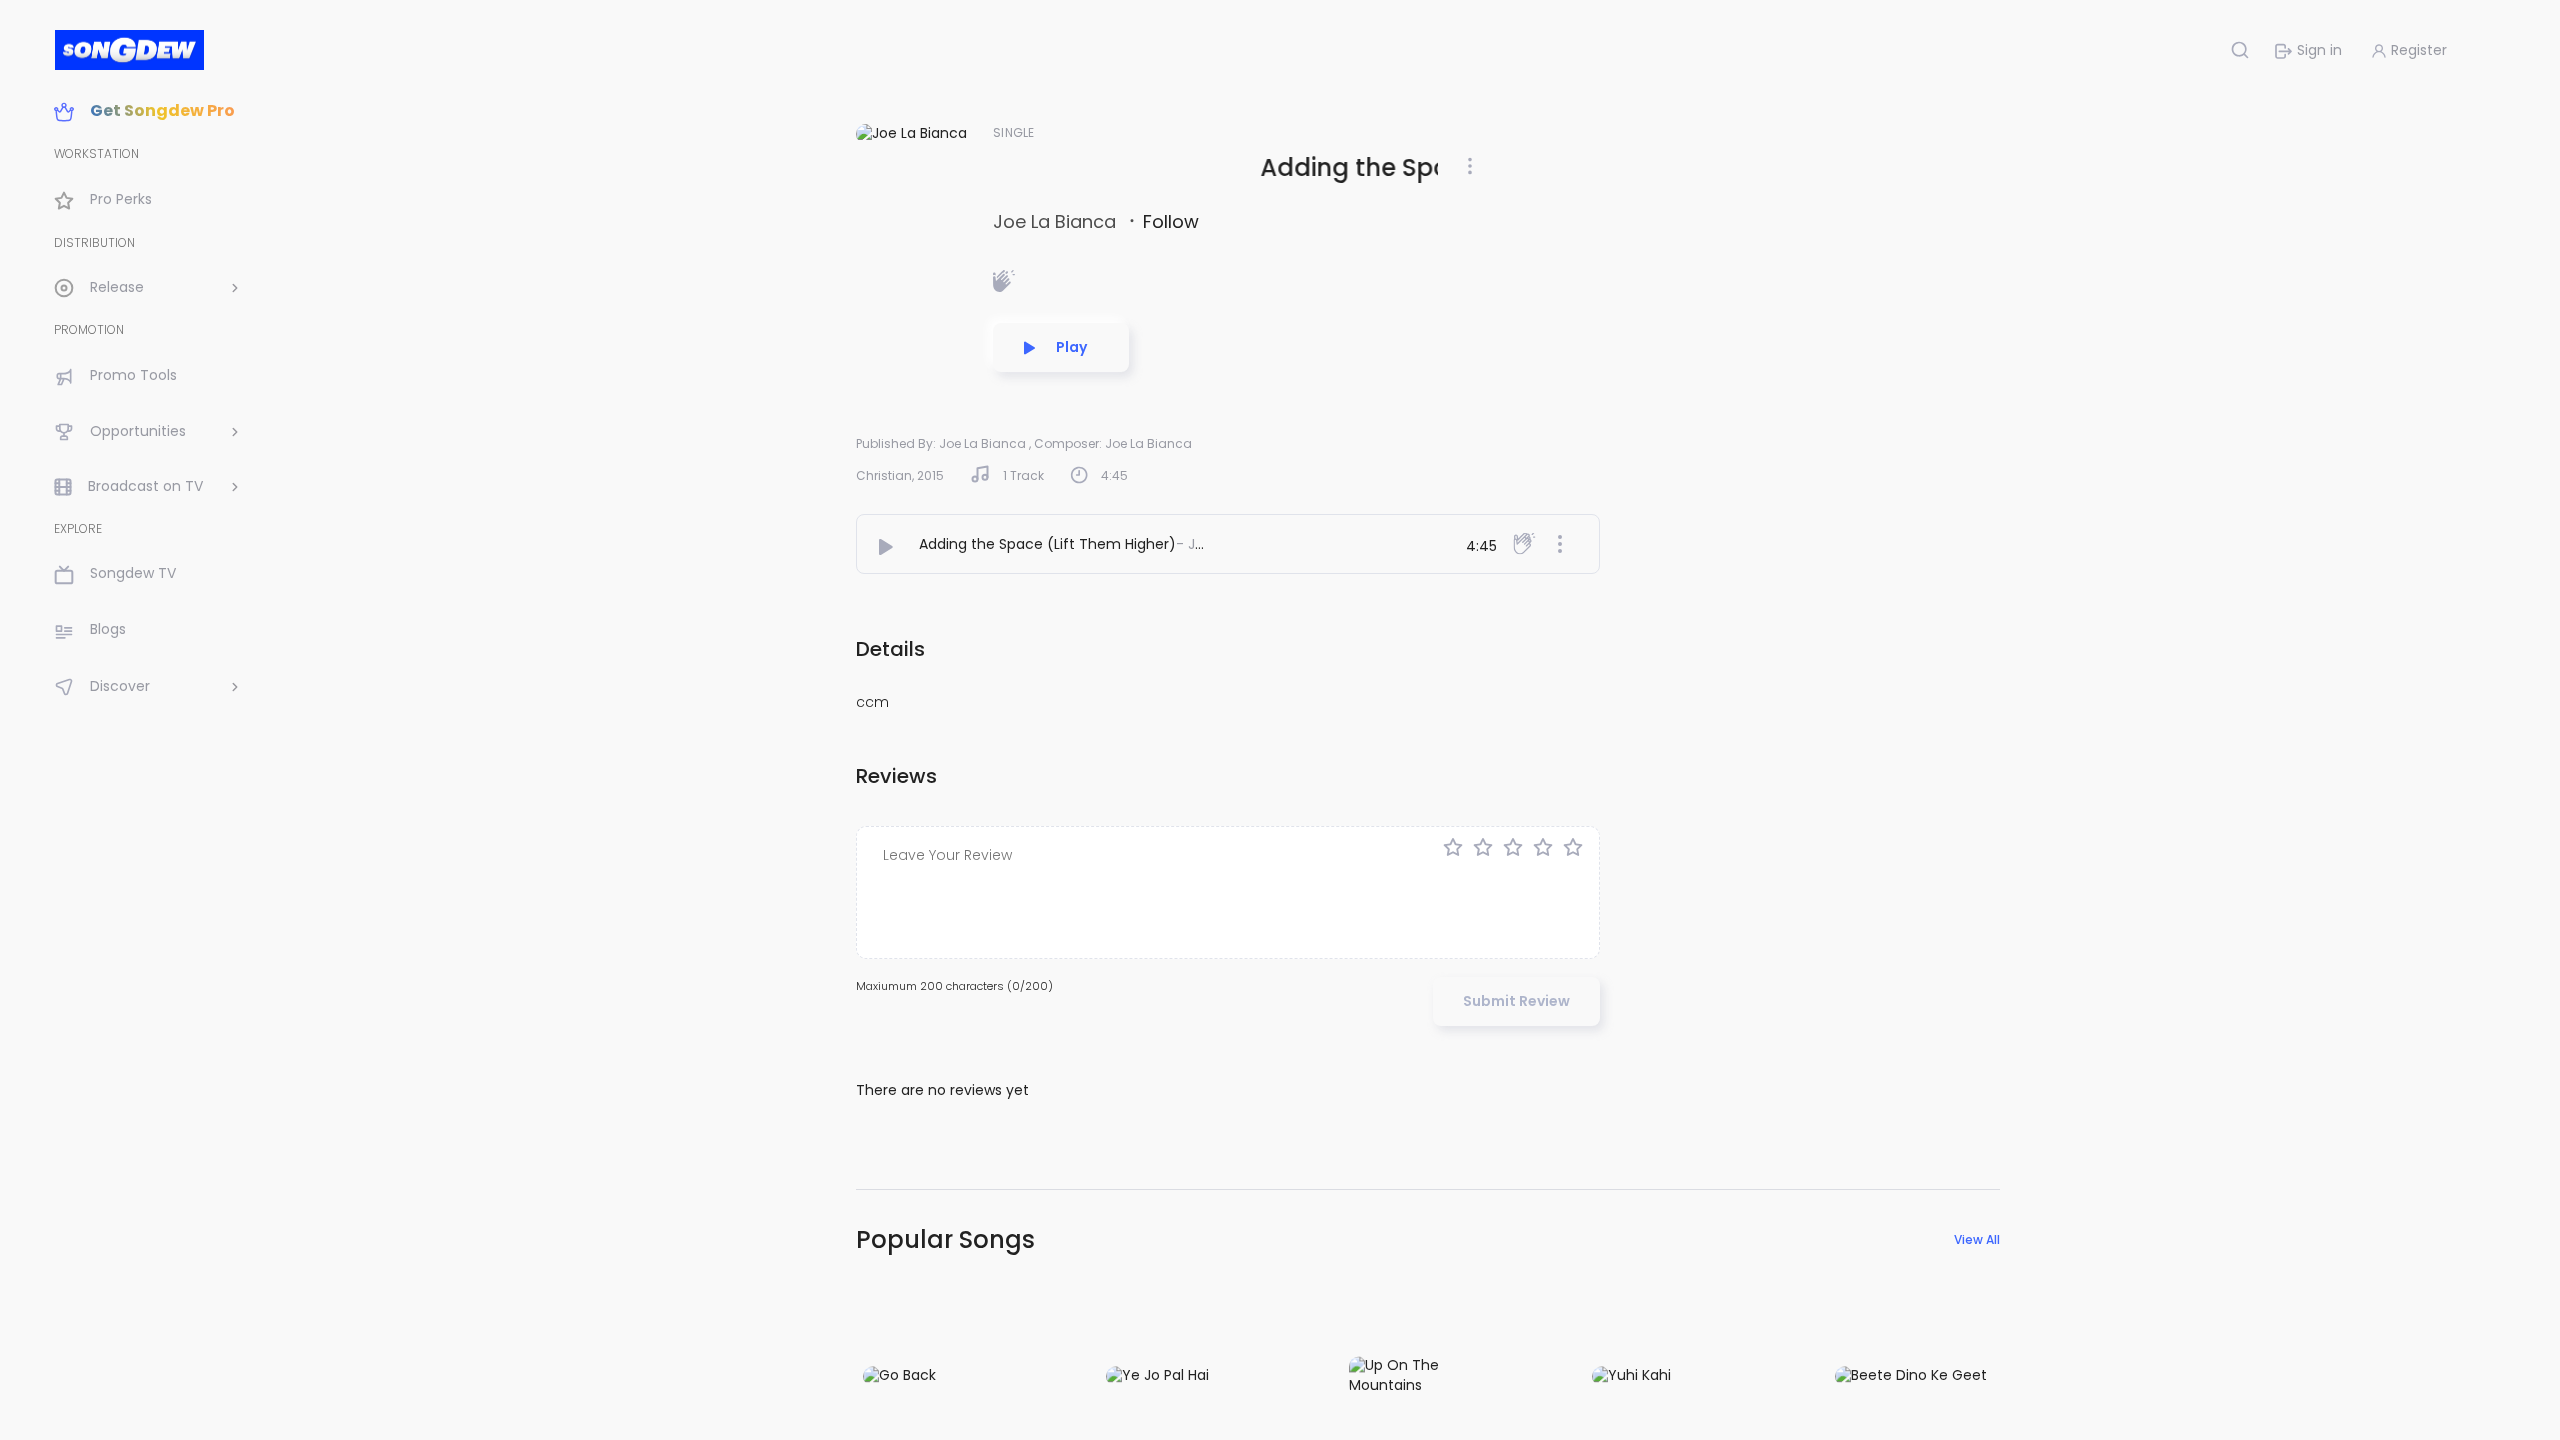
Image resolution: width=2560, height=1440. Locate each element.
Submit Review (1516, 1001)
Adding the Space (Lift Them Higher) (1047, 544)
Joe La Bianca (1057, 221)
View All (1977, 1239)
